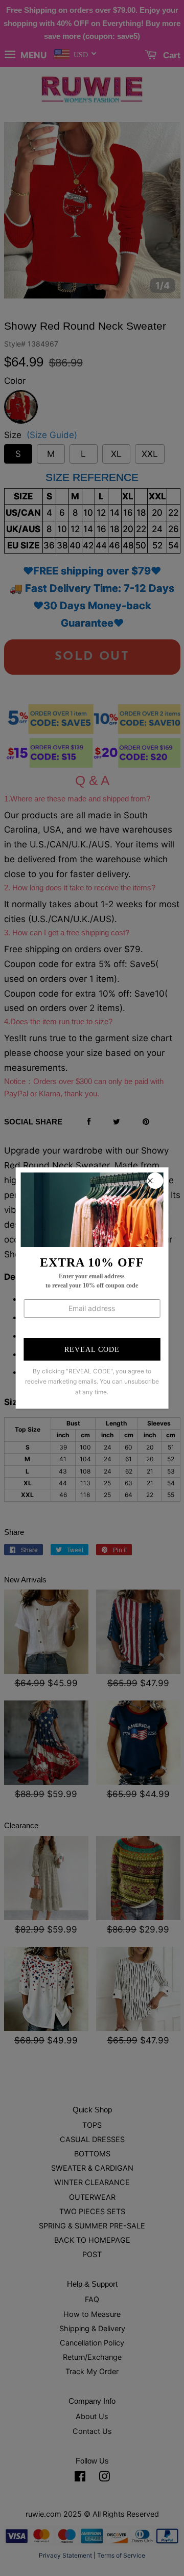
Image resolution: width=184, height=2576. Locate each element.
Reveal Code (92, 1350)
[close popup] (155, 1181)
